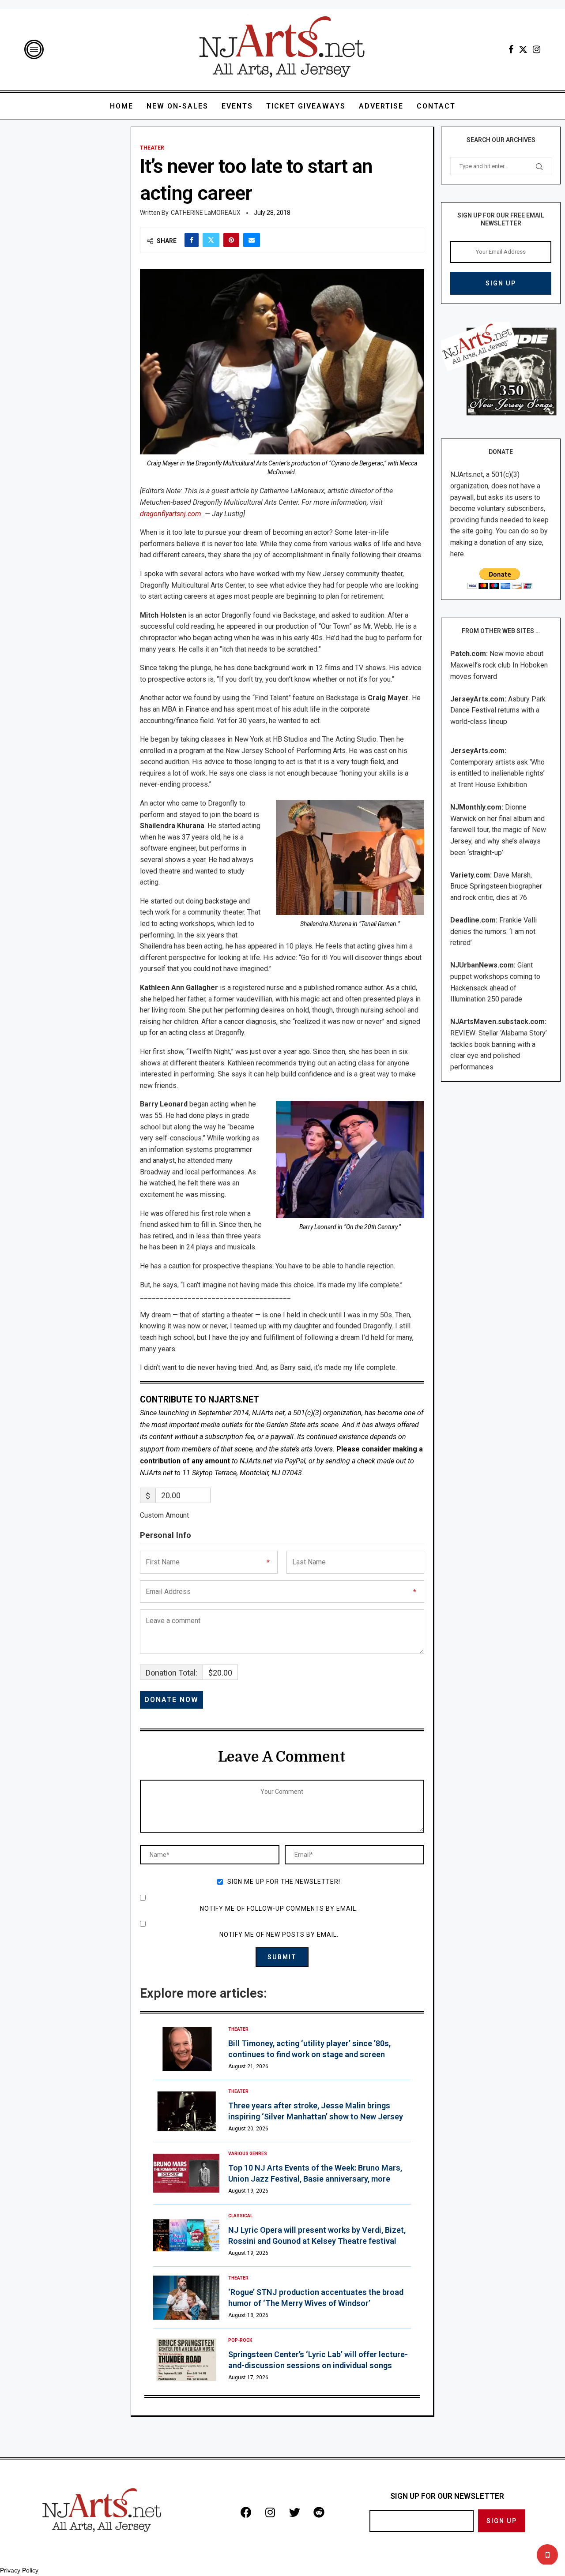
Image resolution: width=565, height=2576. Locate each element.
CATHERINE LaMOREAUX (206, 213)
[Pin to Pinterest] (231, 240)
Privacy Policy (19, 2570)
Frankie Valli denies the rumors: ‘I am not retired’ (493, 931)
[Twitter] (523, 49)
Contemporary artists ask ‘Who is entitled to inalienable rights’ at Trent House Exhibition (497, 773)
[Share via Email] (252, 240)
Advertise (381, 106)
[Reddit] (319, 2512)
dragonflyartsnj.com (171, 514)
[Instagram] (537, 49)
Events (237, 106)
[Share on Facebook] (192, 240)
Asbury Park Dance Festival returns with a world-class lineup (498, 710)
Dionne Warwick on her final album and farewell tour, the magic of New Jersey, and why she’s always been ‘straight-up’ (498, 830)
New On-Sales (177, 106)
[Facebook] (511, 49)
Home (122, 106)
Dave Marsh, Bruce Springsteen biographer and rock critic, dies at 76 (496, 886)
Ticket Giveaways (306, 106)
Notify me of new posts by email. (279, 1935)
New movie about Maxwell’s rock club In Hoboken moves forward (499, 665)
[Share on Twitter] (211, 240)
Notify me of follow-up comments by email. (279, 1909)
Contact (436, 106)
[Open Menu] (34, 49)
